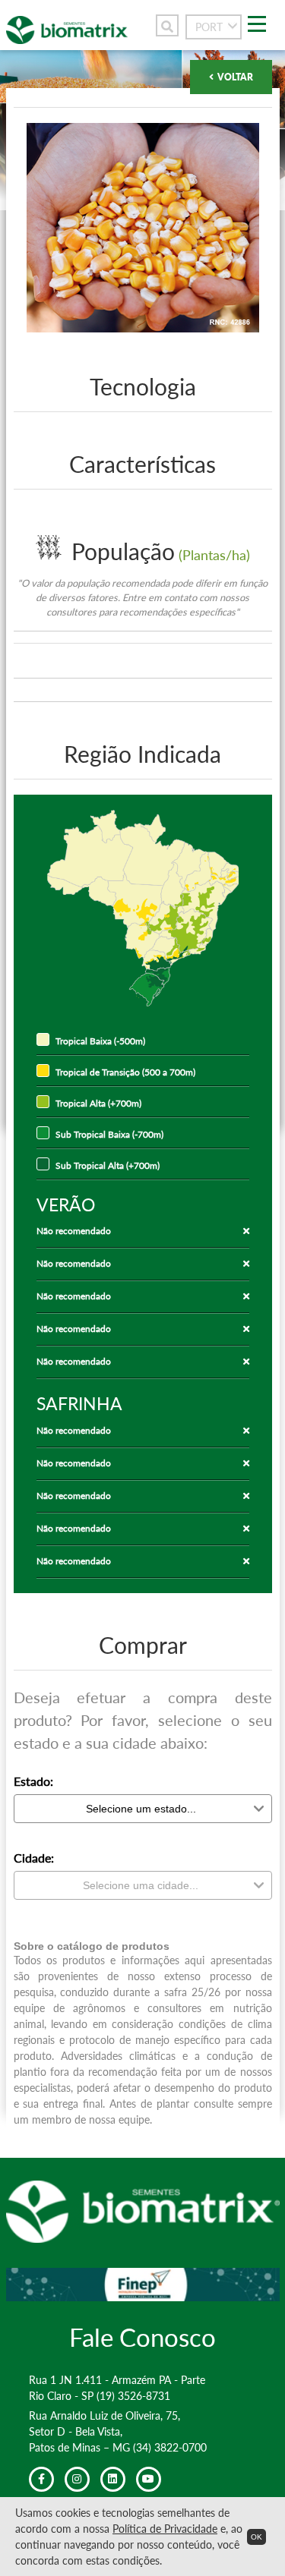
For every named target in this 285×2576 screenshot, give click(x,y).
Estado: (33, 1781)
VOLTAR (235, 77)
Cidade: (34, 1858)
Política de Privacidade (165, 2529)
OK (256, 2537)
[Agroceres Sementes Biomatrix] (67, 39)
